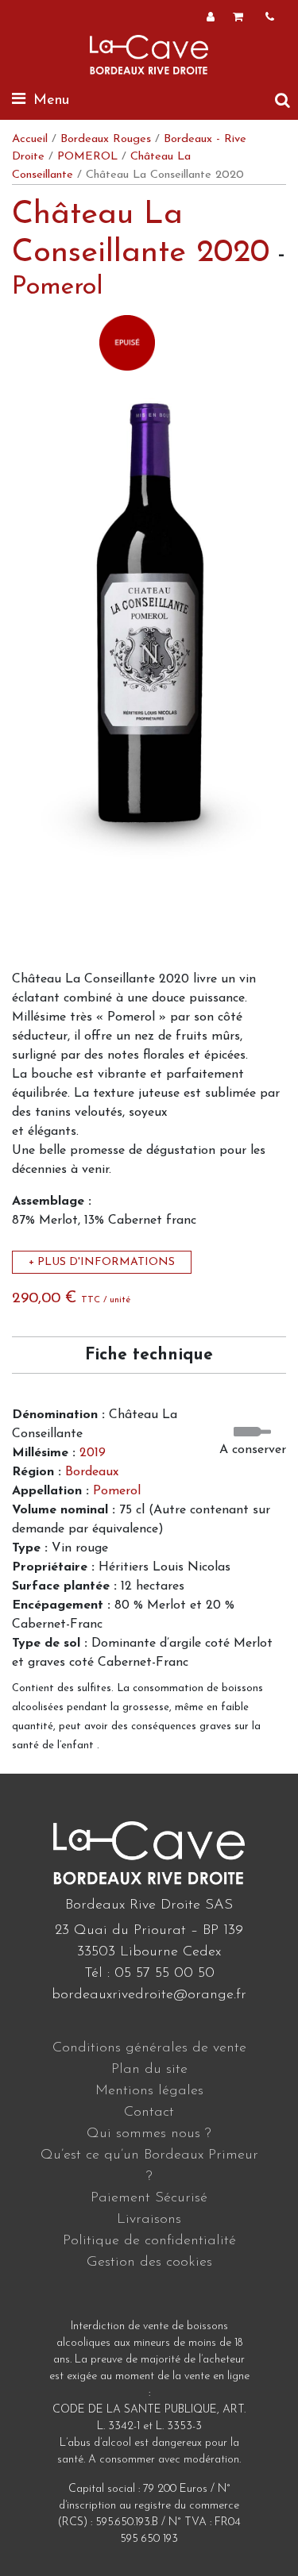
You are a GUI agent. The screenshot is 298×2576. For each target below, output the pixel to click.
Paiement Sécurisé (149, 2198)
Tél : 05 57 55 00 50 (149, 1974)
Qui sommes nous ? (149, 2134)
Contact (149, 2113)
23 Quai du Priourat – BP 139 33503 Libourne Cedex (149, 1942)
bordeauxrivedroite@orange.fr (149, 1995)
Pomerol (58, 287)
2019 (93, 1453)
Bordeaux (92, 1472)
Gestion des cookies (149, 2263)
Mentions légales (149, 2091)
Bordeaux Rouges (106, 139)
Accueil (30, 139)
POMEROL (87, 157)
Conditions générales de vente (149, 2048)
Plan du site (149, 2070)
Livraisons (149, 2220)
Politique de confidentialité (149, 2241)
